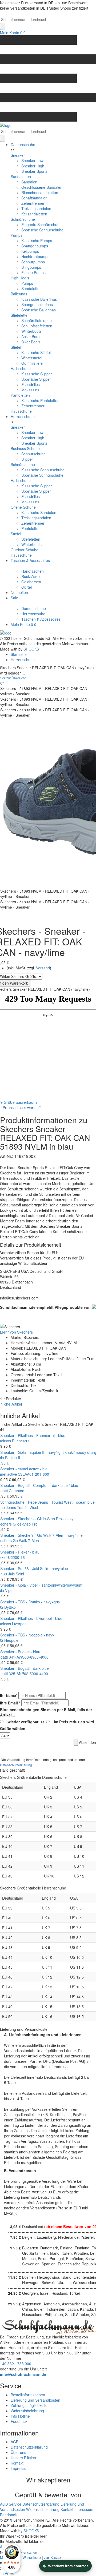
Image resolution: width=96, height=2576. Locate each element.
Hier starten (29, 2552)
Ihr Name (9, 1695)
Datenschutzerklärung (16, 1765)
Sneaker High (33, 166)
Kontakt (17, 2463)
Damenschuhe (23, 145)
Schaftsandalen (34, 198)
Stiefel (16, 347)
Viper (9, 1590)
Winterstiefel (32, 358)
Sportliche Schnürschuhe (42, 230)
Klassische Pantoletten (40, 400)
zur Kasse (52, 2557)
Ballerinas (19, 294)
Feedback (19, 2421)
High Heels (20, 278)
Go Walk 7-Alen (26, 1540)
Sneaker (18, 155)
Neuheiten (19, 592)
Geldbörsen (31, 582)
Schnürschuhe (23, 219)
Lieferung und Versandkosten (35, 2400)
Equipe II (13, 1458)
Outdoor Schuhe (25, 550)
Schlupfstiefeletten (37, 326)
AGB (15, 2442)
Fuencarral (21, 1441)
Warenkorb (32, 2557)
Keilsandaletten (34, 214)
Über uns (18, 2452)
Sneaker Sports (34, 171)
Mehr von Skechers (16, 1332)
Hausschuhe (21, 411)
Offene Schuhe (23, 507)
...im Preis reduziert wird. (73, 1722)
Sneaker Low (32, 161)
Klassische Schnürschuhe (43, 470)
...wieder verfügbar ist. (25, 1722)
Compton (17, 1491)
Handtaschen (33, 571)
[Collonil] (93, 1306)
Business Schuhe (25, 448)
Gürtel (27, 587)
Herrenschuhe (23, 416)
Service (15, 2504)
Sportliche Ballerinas (39, 310)
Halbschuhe (21, 368)
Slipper (27, 459)
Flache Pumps (33, 272)
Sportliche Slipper (36, 379)
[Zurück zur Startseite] (48, 125)
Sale (14, 598)
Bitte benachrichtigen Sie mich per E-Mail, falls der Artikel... (46, 1712)
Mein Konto (10, 33)
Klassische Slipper (37, 374)
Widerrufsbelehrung (27, 2411)
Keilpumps (30, 251)
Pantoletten (20, 395)
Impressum (20, 2468)
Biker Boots (31, 342)
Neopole (11, 1640)
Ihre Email (10, 1703)
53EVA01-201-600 (34, 1474)
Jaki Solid (16, 1574)
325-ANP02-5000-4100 (28, 1674)
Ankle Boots (31, 336)
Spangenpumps (35, 246)
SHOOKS (31, 649)
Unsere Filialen (23, 2458)
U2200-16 (16, 1557)
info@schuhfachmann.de (23, 2374)
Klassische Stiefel (36, 352)
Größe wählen (13, 1728)
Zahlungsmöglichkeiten (30, 2405)
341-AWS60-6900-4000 (29, 1657)
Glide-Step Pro (25, 1524)
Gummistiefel (32, 363)
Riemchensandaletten (40, 192)
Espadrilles (31, 384)
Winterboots (31, 331)
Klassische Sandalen (39, 512)
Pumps (17, 235)
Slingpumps (31, 267)
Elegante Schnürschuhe (41, 224)
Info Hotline (20, 2416)
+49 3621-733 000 (16, 2364)
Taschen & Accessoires (30, 560)
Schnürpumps (33, 262)
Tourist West (28, 1507)
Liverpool (20, 1624)
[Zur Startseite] (6, 632)
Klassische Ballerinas (39, 299)
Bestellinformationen (28, 2395)
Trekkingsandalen (36, 208)
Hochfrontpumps (35, 256)
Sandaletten (21, 176)
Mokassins (30, 390)
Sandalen (29, 182)
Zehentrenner (33, 203)
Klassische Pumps (37, 240)
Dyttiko (10, 1607)
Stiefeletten (20, 315)
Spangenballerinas (37, 304)
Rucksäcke (31, 576)
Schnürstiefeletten (37, 320)
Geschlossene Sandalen (42, 187)
